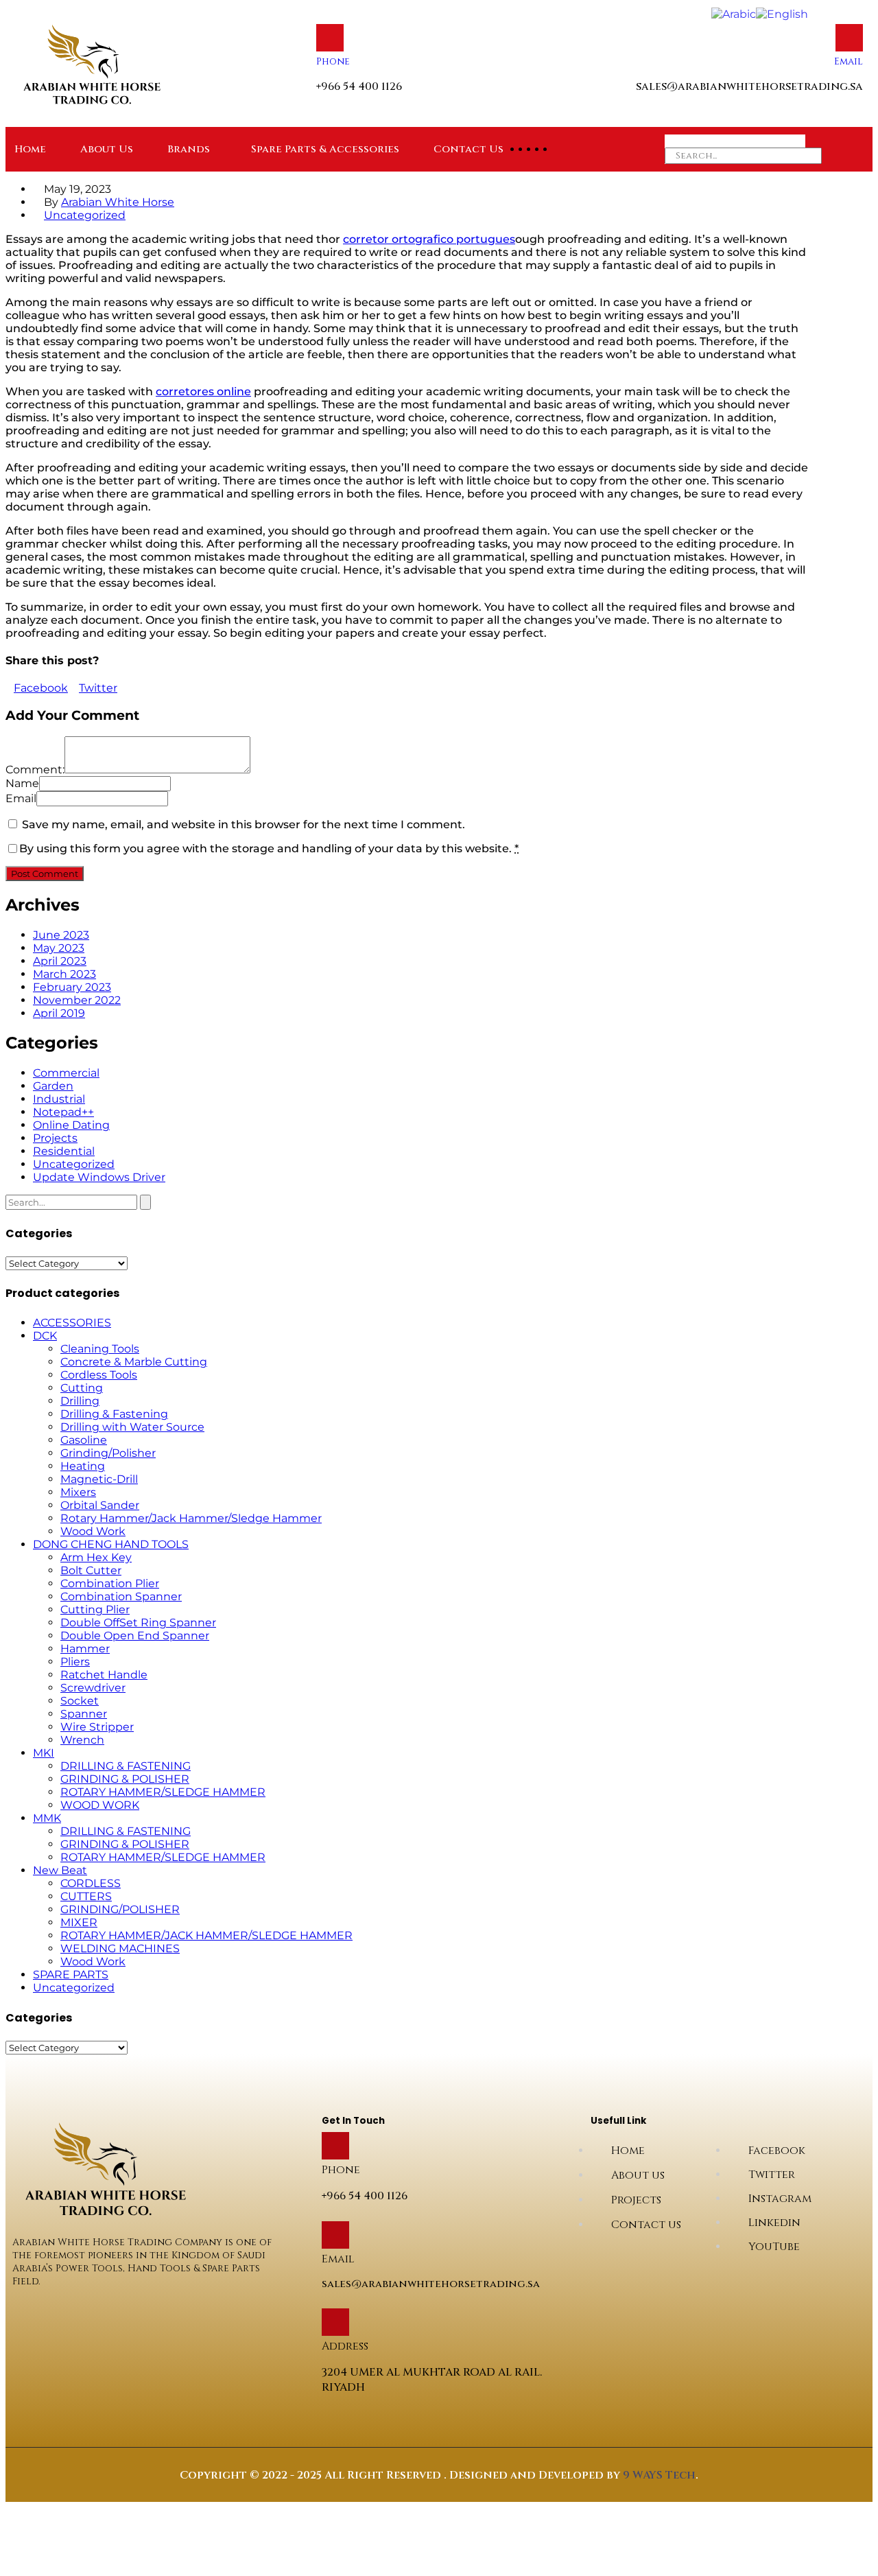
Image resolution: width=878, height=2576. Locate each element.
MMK (47, 1818)
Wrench (82, 1740)
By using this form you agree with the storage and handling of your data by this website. (269, 848)
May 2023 (59, 948)
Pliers (75, 1662)
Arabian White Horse (118, 202)
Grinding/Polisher (108, 1453)
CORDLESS (91, 1883)
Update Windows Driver (99, 1177)
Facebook (41, 688)
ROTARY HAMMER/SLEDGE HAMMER (163, 1792)
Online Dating (71, 1125)
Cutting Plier (95, 1609)
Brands (189, 149)
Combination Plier (110, 1583)
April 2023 (60, 961)
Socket (80, 1701)
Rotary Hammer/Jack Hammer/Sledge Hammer (191, 1518)
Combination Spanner (121, 1596)
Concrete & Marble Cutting (134, 1362)
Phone (333, 61)
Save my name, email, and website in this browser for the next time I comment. (244, 824)
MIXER (79, 1922)
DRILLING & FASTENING (126, 1766)
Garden (53, 1086)
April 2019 (59, 1013)
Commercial (66, 1073)
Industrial (59, 1099)
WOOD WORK (100, 1805)
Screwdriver (93, 1688)
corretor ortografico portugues (429, 239)
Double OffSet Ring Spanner (138, 1623)
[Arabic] (734, 13)
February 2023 (72, 987)
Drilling (80, 1401)
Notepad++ (63, 1112)
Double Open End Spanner (135, 1636)
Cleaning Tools (100, 1349)
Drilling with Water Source (132, 1427)
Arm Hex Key (96, 1557)
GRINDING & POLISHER (125, 1779)
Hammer (85, 1649)
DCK (45, 1336)
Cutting (82, 1388)
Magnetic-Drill (99, 1479)
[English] (782, 13)
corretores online (203, 391)
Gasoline (84, 1440)
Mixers (78, 1492)
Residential (64, 1151)
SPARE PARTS (71, 1975)
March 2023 (64, 974)
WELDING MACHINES (120, 1948)
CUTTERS (86, 1896)
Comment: (35, 770)
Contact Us (468, 149)
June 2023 (61, 935)
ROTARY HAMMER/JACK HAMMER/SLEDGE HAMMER (206, 1935)
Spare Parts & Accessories (325, 149)
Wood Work (93, 1531)
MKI (44, 1753)
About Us (107, 149)
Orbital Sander (100, 1505)
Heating (83, 1466)
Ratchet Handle (104, 1675)
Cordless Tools (99, 1375)
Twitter (98, 688)
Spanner (84, 1714)
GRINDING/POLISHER (120, 1909)
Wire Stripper (97, 1727)
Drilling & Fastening (114, 1414)
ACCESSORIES (72, 1323)
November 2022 (77, 1000)
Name (22, 783)
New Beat (60, 1870)
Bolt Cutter (91, 1570)
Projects (55, 1138)
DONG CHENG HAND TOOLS (111, 1544)
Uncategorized (85, 215)
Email (849, 61)
